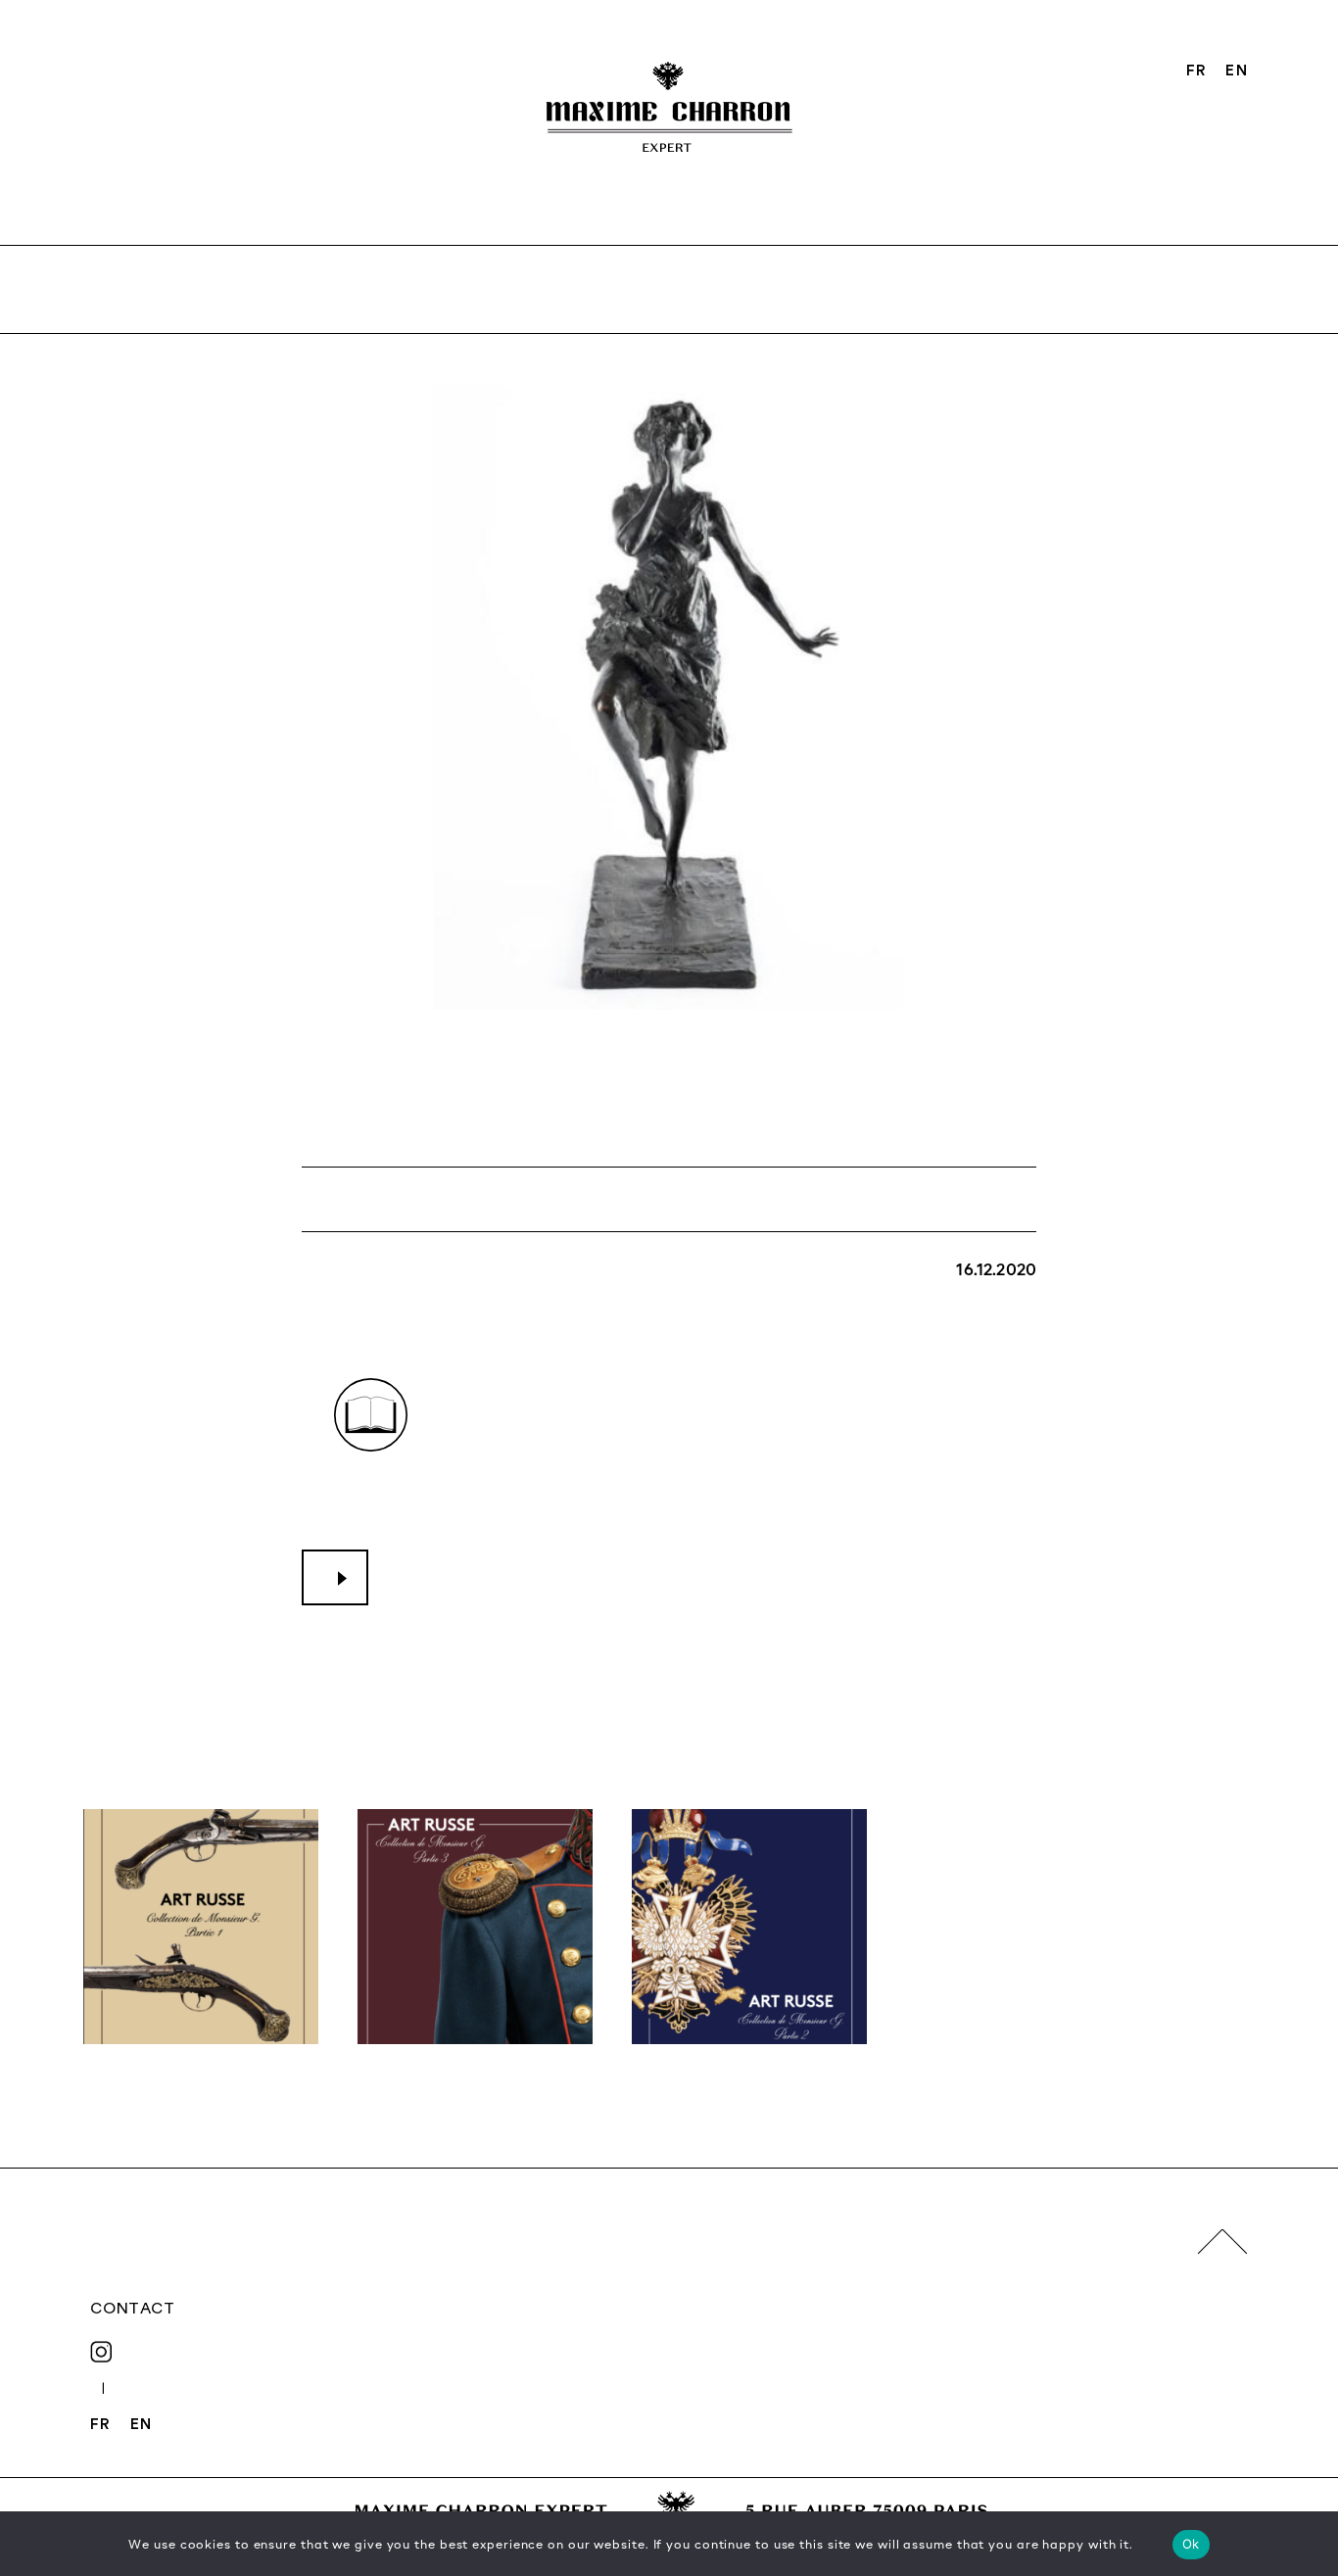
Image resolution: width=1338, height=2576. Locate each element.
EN (1236, 70)
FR (1196, 70)
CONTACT (132, 2308)
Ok (1191, 2544)
